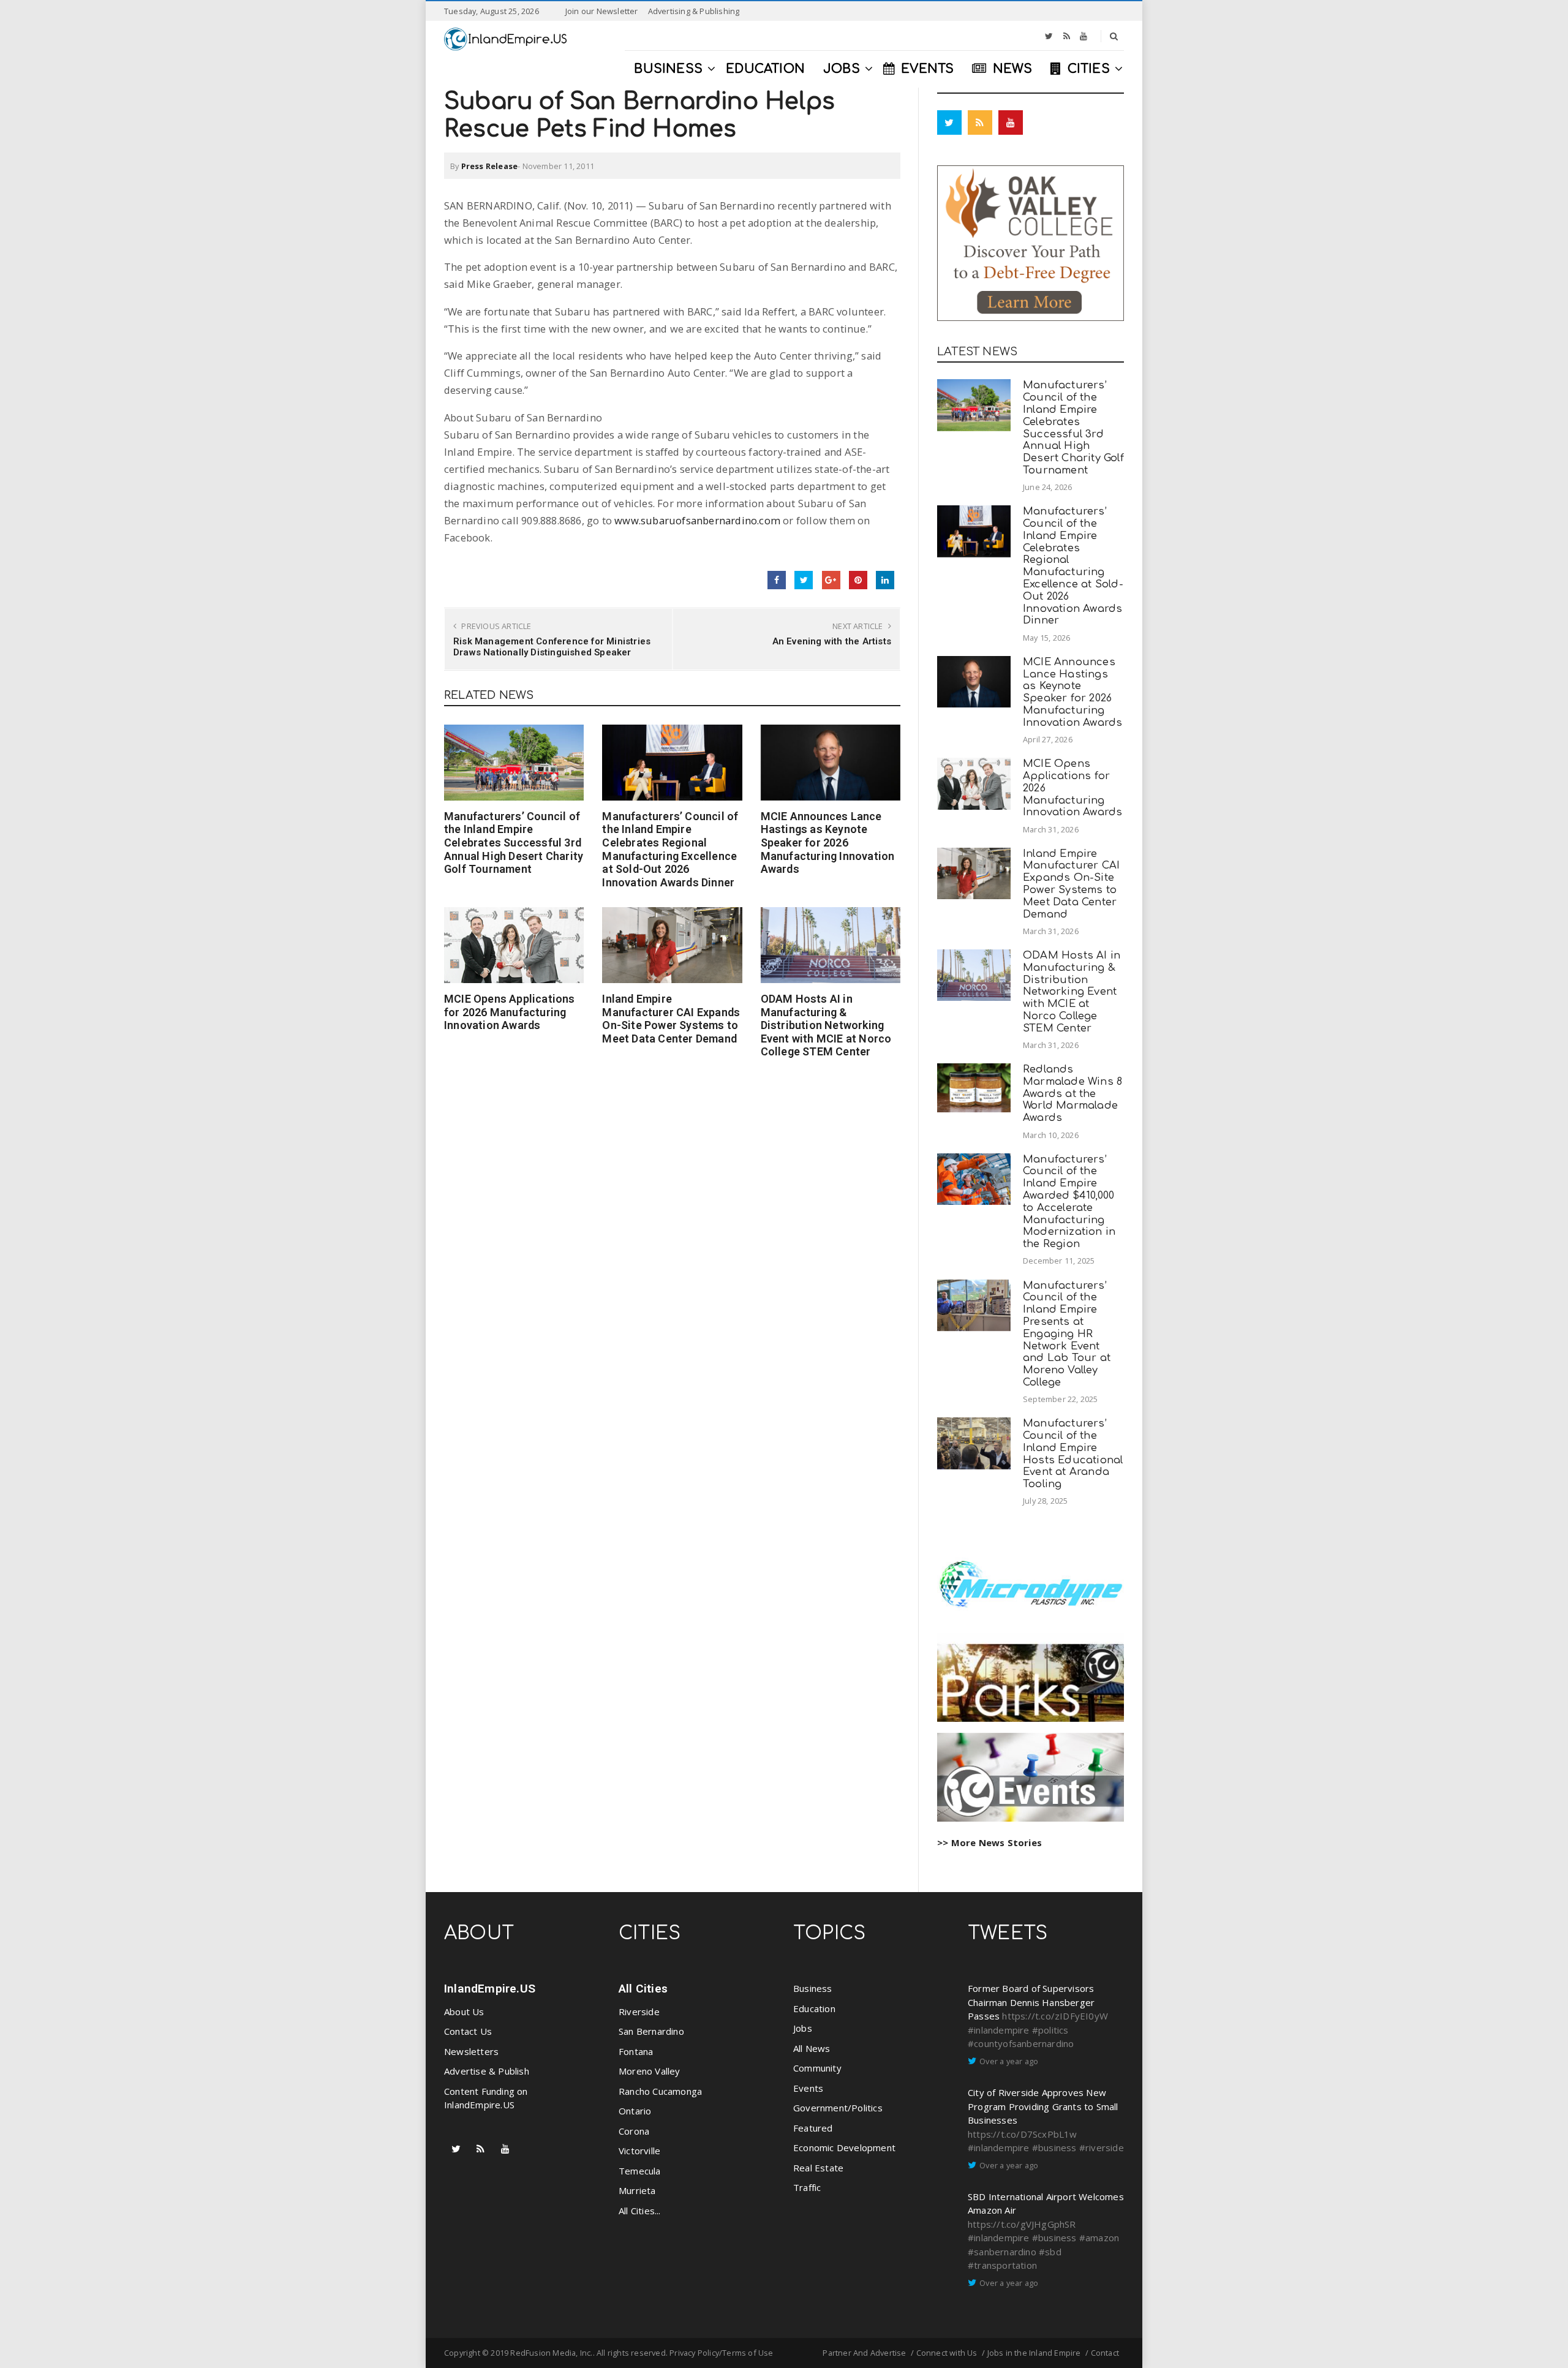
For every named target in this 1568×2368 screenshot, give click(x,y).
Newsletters (471, 2051)
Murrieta (637, 2190)
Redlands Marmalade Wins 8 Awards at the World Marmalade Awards (1072, 1093)
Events (808, 2088)
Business (813, 1988)
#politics (1050, 2030)
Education (814, 2008)
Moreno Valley (650, 2071)
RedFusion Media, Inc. (551, 2353)
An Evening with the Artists (832, 641)
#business (1054, 2147)
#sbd (1050, 2252)
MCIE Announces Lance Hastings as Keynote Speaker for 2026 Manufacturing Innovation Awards (828, 843)
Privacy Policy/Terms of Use (721, 2353)
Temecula (640, 2171)
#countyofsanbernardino (1021, 2043)
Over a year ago (1009, 2061)
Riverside (639, 2012)
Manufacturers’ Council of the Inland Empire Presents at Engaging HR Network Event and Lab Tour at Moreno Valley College (1067, 1334)
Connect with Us (947, 2353)
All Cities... (640, 2211)
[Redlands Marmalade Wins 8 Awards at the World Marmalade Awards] (974, 1088)
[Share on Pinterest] (858, 580)
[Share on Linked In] (885, 580)
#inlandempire (999, 2030)
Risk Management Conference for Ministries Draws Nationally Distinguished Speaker (552, 647)
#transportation (1002, 2265)
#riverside (1102, 2147)
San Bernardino (651, 2031)
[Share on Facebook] (777, 580)
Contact (1105, 2353)
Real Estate (818, 2168)
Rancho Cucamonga (660, 2091)
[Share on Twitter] (804, 580)
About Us (464, 2012)
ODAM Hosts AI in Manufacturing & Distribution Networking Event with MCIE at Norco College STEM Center (826, 1025)
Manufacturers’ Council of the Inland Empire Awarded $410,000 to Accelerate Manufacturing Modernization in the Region (1069, 1202)
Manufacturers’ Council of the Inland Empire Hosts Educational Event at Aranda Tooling (1073, 1454)
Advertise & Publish (487, 2071)
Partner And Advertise (864, 2353)
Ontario (635, 2111)
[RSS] (1067, 36)
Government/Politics (838, 2108)
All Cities (643, 1989)
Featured (813, 2128)
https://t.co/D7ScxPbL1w (1023, 2134)
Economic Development (844, 2147)
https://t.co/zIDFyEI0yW (1055, 2016)
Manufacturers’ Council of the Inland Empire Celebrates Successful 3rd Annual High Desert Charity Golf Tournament (514, 843)
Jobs (803, 2028)
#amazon (1099, 2238)
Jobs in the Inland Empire (1034, 2353)
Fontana (636, 2051)
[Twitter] (1049, 36)
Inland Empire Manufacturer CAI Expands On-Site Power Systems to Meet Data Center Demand (671, 1019)
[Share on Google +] (831, 580)
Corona (634, 2131)
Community (817, 2068)
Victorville (639, 2151)
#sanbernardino (1002, 2252)
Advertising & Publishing (694, 11)
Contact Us (468, 2031)
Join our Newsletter (602, 11)
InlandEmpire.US (490, 1989)
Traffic (807, 2187)
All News (812, 2048)
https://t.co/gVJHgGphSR (1022, 2224)
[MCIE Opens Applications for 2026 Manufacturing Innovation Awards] (514, 945)
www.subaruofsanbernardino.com (697, 520)
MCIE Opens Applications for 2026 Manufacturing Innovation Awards (510, 1012)
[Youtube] (1084, 36)
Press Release (490, 166)
